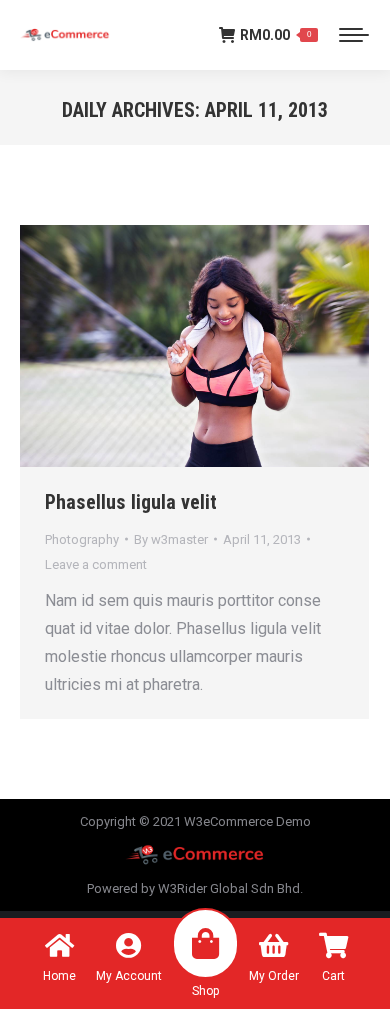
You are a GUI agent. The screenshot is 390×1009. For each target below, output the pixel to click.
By (171, 539)
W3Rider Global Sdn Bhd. (230, 888)
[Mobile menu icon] (354, 35)
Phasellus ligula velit (131, 502)
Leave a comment (96, 564)
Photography (82, 539)
